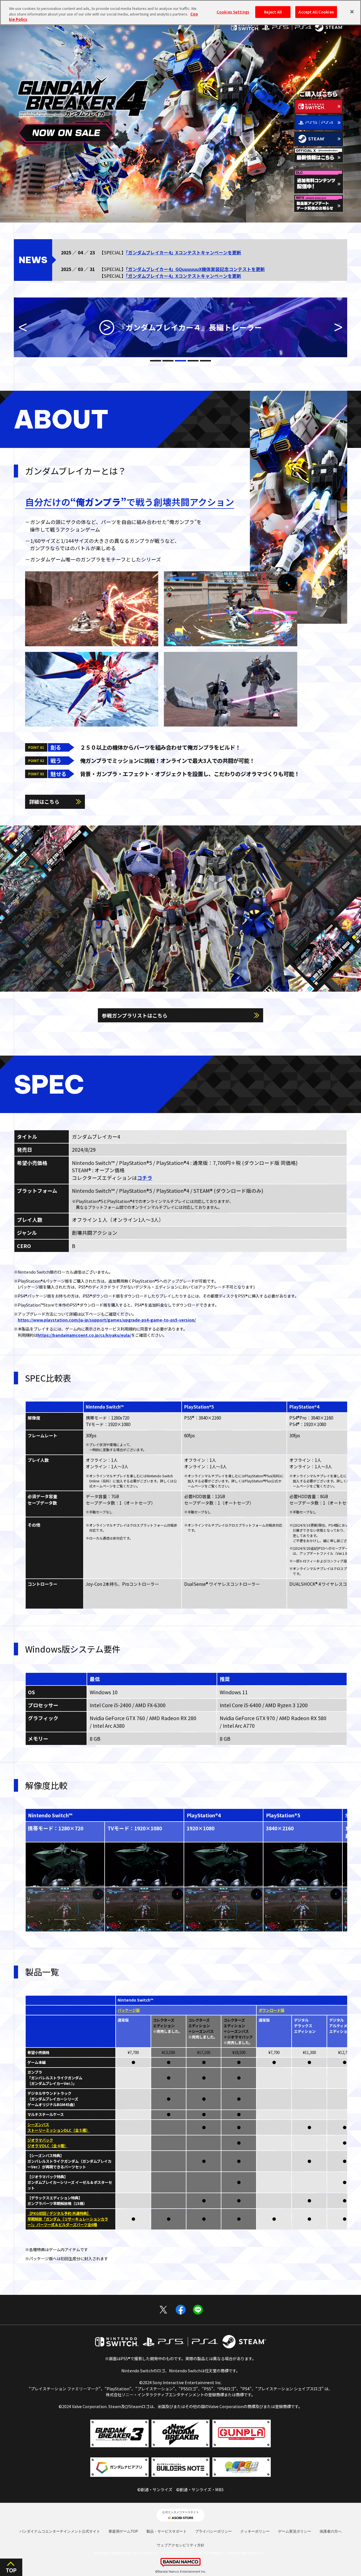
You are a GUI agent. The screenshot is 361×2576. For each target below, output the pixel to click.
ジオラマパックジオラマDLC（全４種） (48, 2143)
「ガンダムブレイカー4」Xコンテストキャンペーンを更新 (183, 252)
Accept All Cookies (316, 12)
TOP (11, 2571)
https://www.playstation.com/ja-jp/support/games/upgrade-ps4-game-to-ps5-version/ (107, 1320)
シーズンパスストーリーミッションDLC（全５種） (59, 2127)
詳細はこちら (44, 801)
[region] (180, 13)
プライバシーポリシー (213, 2531)
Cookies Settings (233, 12)
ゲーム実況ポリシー (295, 2531)
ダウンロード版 (271, 2010)
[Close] (352, 12)
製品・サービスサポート (167, 2531)
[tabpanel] (180, 327)
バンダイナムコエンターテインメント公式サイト (60, 2531)
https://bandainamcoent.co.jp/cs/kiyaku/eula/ (84, 1335)
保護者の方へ (331, 2531)
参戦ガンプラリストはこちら (135, 1015)
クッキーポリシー (255, 2531)
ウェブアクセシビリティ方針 (181, 2545)
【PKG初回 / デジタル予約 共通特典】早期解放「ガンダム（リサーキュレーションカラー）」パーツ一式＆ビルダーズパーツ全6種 (68, 2219)
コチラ (145, 1178)
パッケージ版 (129, 2010)
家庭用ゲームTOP (123, 2531)
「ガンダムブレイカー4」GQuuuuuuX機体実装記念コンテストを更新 (195, 269)
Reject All (273, 12)
